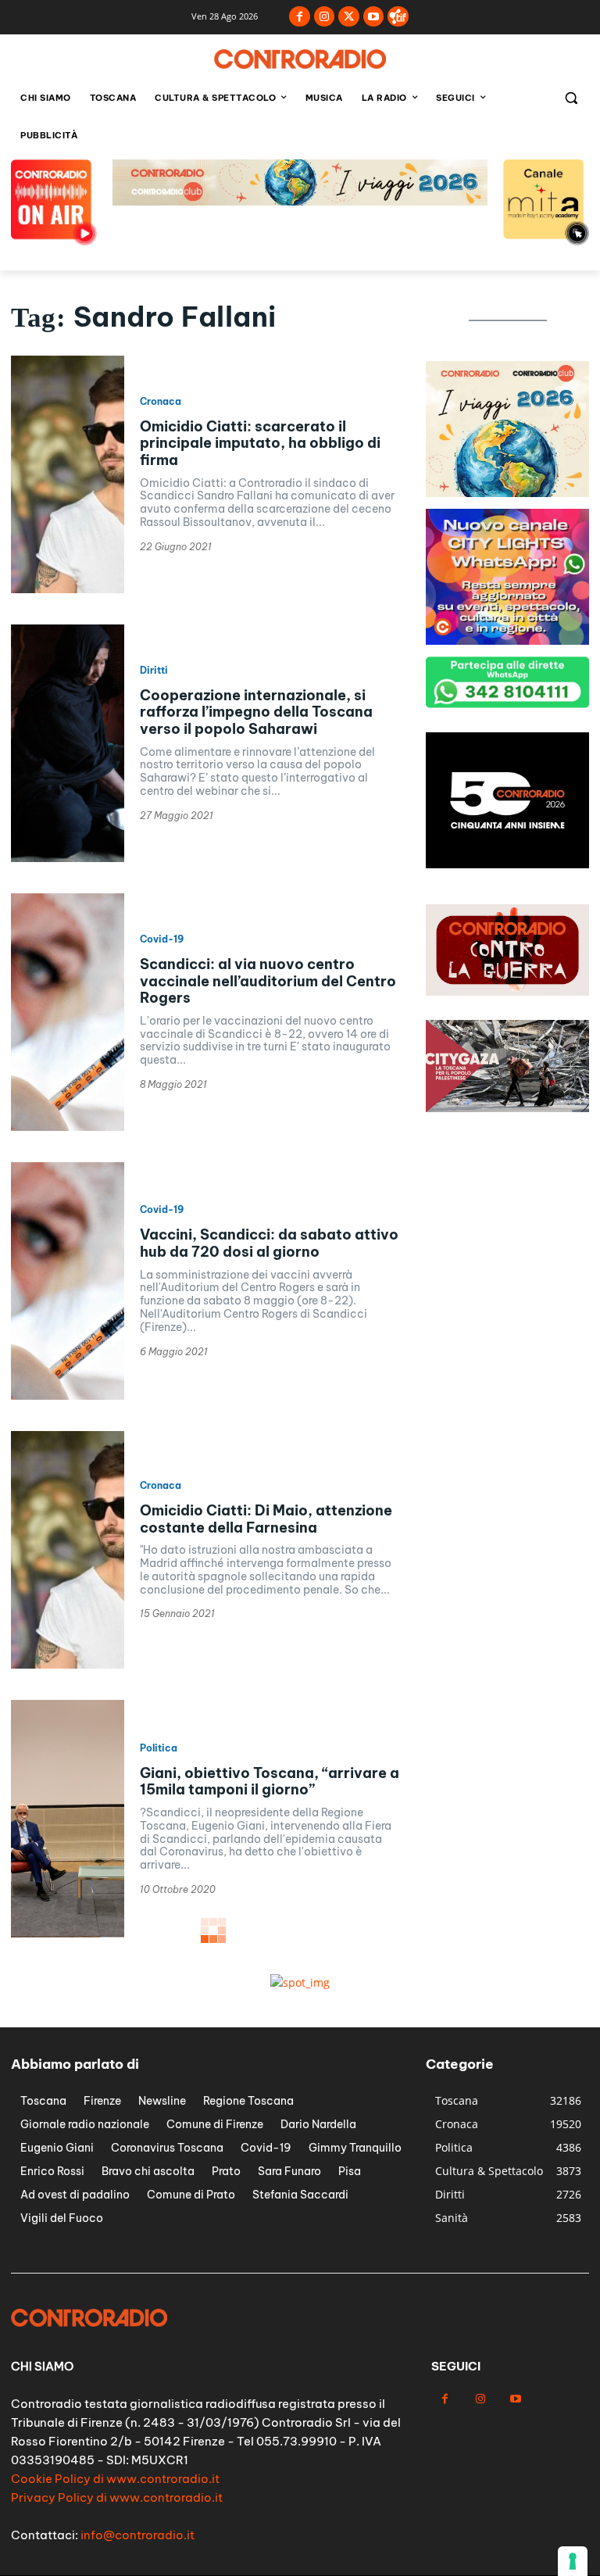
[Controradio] (300, 59)
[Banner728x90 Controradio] (300, 201)
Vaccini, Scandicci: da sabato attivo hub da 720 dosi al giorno (269, 1243)
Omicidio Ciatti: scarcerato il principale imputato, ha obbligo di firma (260, 443)
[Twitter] (349, 17)
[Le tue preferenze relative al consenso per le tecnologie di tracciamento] (573, 2561)
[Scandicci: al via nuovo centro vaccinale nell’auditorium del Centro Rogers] (68, 1012)
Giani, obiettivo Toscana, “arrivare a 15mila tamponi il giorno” (270, 1782)
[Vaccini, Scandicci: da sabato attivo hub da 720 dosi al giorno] (68, 1281)
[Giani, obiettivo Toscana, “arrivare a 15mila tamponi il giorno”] (68, 1819)
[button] (571, 98)
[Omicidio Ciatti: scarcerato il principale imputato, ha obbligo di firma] (68, 474)
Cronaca (161, 402)
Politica (159, 1748)
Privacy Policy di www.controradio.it (117, 2497)
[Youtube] (374, 17)
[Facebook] (300, 17)
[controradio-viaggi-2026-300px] (507, 864)
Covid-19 (162, 939)
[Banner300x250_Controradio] (507, 640)
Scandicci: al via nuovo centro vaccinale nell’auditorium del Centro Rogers (268, 981)
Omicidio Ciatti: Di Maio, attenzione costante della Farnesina (266, 1519)
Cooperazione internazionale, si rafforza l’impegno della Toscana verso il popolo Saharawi (256, 712)
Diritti (154, 671)
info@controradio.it (137, 2535)
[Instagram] (325, 17)
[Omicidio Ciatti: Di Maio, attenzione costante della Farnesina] (68, 1550)
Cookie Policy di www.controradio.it (115, 2479)
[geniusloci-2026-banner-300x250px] (507, 493)
